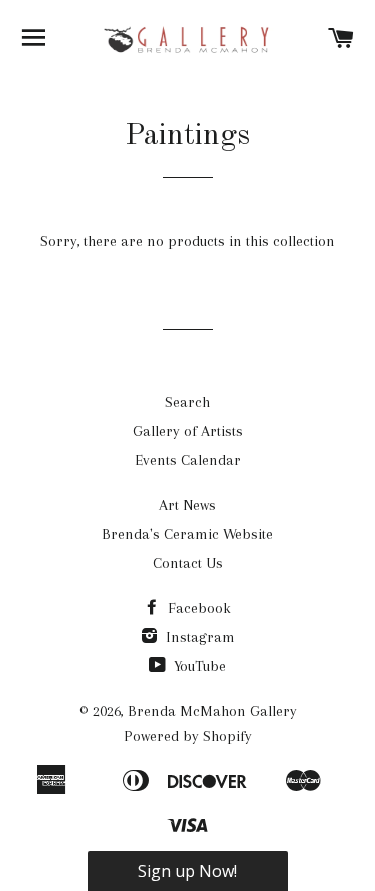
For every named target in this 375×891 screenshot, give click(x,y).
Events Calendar (188, 460)
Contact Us (188, 563)
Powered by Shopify (188, 736)
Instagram (198, 637)
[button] (188, 871)
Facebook (197, 608)
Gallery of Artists (188, 431)
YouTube (198, 666)
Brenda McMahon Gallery (212, 711)
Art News (187, 505)
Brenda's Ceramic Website (187, 534)
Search (187, 402)
